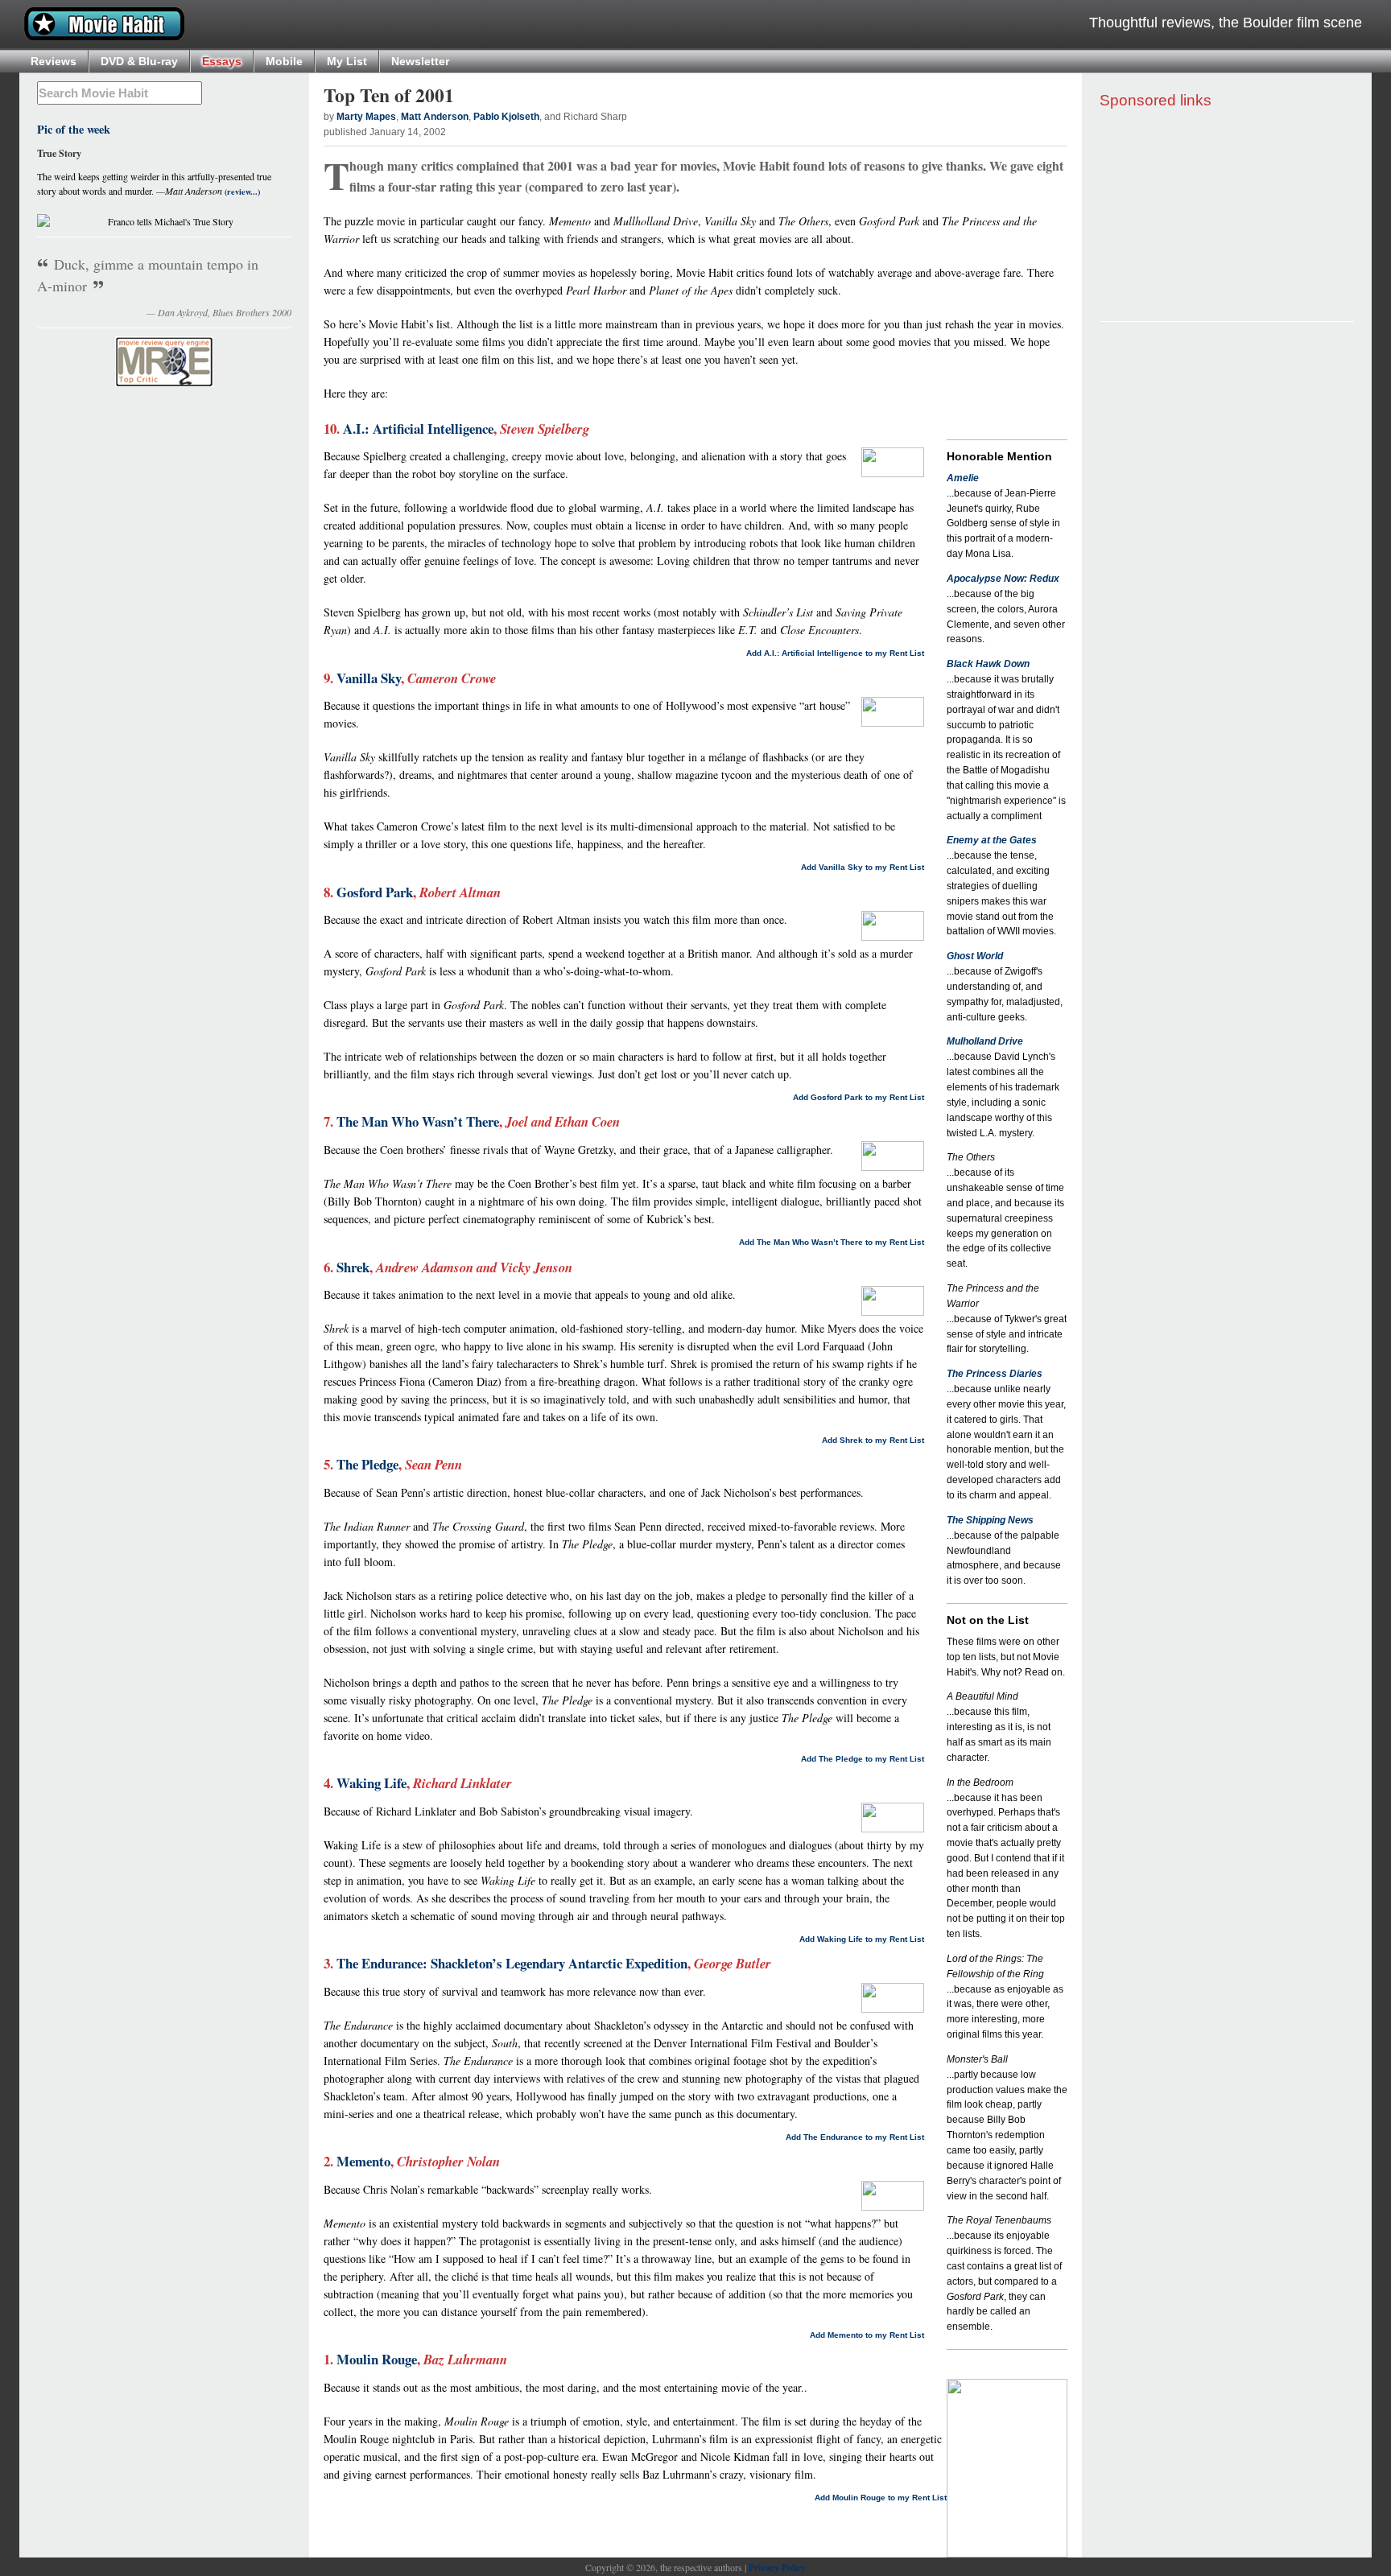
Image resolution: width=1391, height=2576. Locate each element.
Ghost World (975, 956)
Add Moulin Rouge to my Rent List (881, 2498)
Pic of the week (74, 129)
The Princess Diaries (995, 1374)
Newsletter (420, 61)
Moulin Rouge (377, 2359)
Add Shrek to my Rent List (873, 1440)
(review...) (241, 192)
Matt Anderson (435, 117)
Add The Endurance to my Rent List (855, 2137)
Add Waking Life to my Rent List (862, 1939)
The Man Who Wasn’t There (418, 1121)
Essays (222, 61)
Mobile (284, 61)
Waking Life (371, 1783)
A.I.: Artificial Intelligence (418, 429)
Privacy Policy (777, 2568)
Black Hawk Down (988, 664)
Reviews (54, 61)
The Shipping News (990, 1520)
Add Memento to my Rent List (867, 2335)
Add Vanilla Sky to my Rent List (863, 867)
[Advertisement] (1227, 216)
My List (347, 61)
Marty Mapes (366, 117)
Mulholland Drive (985, 1041)
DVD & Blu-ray (139, 61)
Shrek (353, 1267)
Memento (363, 2161)
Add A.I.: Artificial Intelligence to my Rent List (835, 653)
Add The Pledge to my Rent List (863, 1759)
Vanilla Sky (369, 678)
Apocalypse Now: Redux (1003, 579)
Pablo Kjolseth (506, 117)
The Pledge (367, 1464)
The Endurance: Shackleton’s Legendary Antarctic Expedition (512, 1963)
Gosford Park (375, 892)
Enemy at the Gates (992, 840)
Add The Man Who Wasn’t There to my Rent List (832, 1242)
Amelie (963, 478)
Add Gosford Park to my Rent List (859, 1097)
